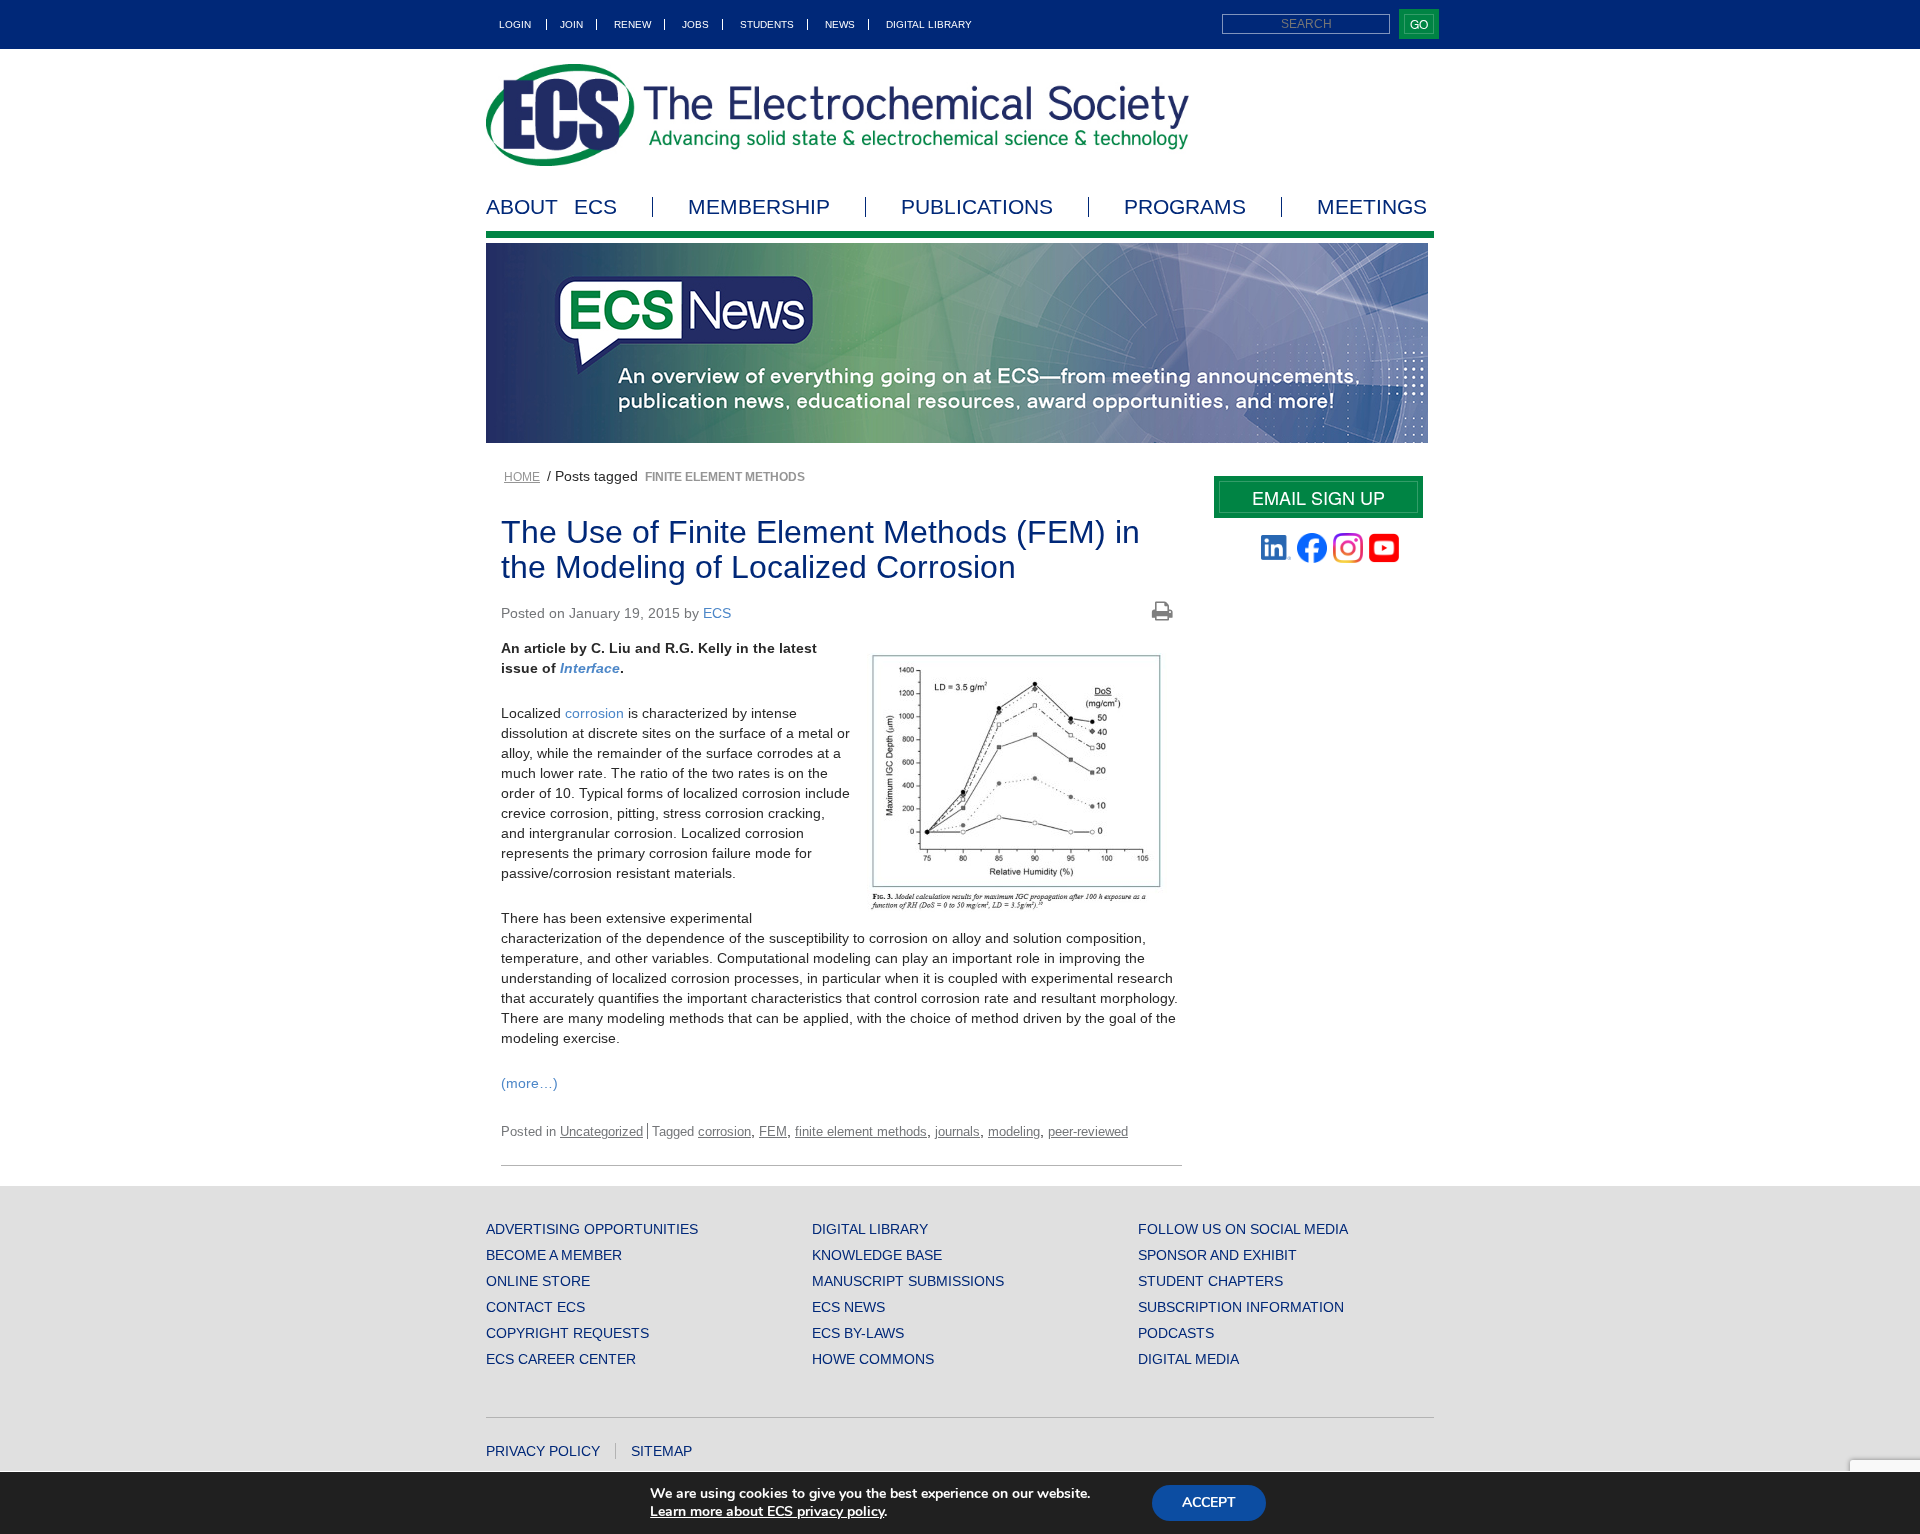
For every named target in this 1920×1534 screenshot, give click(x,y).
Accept (1209, 1502)
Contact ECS (535, 1307)
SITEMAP (661, 1451)
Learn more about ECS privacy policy (767, 1511)
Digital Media (1188, 1359)
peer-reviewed (1088, 1131)
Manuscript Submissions (908, 1281)
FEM (773, 1131)
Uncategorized (601, 1131)
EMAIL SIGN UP (1318, 497)
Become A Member (554, 1255)
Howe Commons (873, 1359)
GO (1419, 23)
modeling (1014, 1131)
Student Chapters (1210, 1281)
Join (571, 24)
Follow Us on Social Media (1243, 1229)
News (840, 24)
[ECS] (838, 115)
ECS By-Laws (858, 1333)
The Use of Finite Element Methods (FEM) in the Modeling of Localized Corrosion (820, 549)
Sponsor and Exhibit (1217, 1255)
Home (522, 477)
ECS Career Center (561, 1359)
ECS (717, 613)
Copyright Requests (567, 1333)
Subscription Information (1241, 1307)
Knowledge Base (877, 1255)
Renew (632, 24)
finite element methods (861, 1131)
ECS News (848, 1307)
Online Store (538, 1281)
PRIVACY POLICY (543, 1451)
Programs (1185, 207)
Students (767, 24)
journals (957, 1131)
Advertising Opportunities (592, 1229)
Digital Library (929, 24)
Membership (759, 207)
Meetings (1372, 207)
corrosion (594, 713)
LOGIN (515, 24)
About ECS (551, 207)
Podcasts (1176, 1333)
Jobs (695, 24)
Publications (977, 207)
